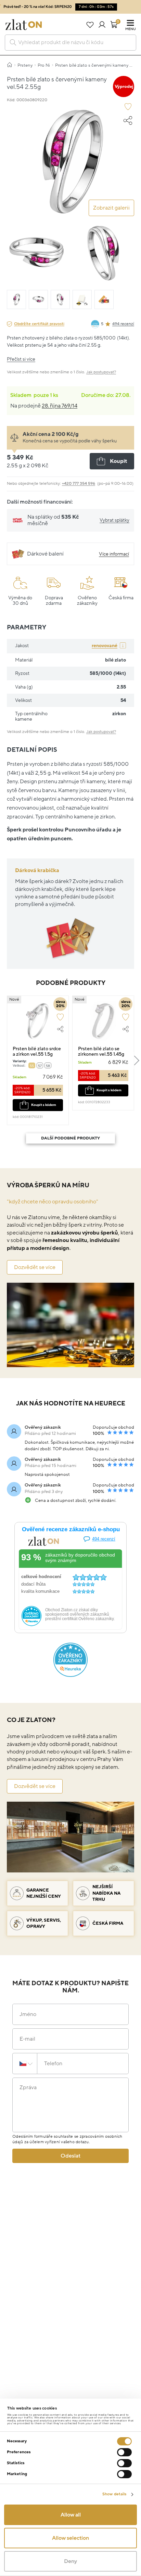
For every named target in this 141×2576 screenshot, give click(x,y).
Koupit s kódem (44, 1105)
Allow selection (70, 2538)
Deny (70, 2561)
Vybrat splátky (114, 520)
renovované (105, 646)
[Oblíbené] (90, 25)
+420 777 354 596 (79, 484)
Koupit (118, 461)
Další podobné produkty (70, 1138)
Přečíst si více (21, 359)
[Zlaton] (24, 25)
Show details (114, 2494)
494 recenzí (123, 324)
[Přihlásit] (102, 25)
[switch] (124, 2452)
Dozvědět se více (35, 1267)
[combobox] (70, 43)
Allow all (71, 2515)
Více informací (114, 554)
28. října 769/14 (60, 406)
